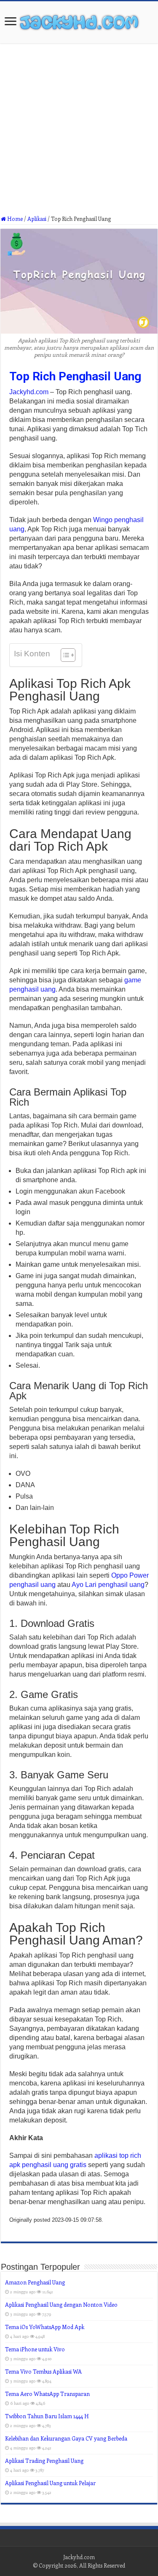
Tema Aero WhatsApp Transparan (47, 2394)
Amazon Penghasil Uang (35, 2282)
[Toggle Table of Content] (64, 655)
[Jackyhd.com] (79, 21)
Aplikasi (37, 219)
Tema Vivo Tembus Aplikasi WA (43, 2371)
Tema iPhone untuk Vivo (35, 2349)
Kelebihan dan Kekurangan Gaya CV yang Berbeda (66, 2438)
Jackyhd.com (29, 392)
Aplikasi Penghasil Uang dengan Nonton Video (61, 2304)
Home (14, 219)
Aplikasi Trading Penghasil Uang (44, 2461)
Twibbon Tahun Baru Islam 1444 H (47, 2416)
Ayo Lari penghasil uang (108, 1585)
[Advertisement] (79, 133)
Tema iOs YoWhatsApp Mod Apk (45, 2327)
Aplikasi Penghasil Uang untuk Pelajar (50, 2483)
